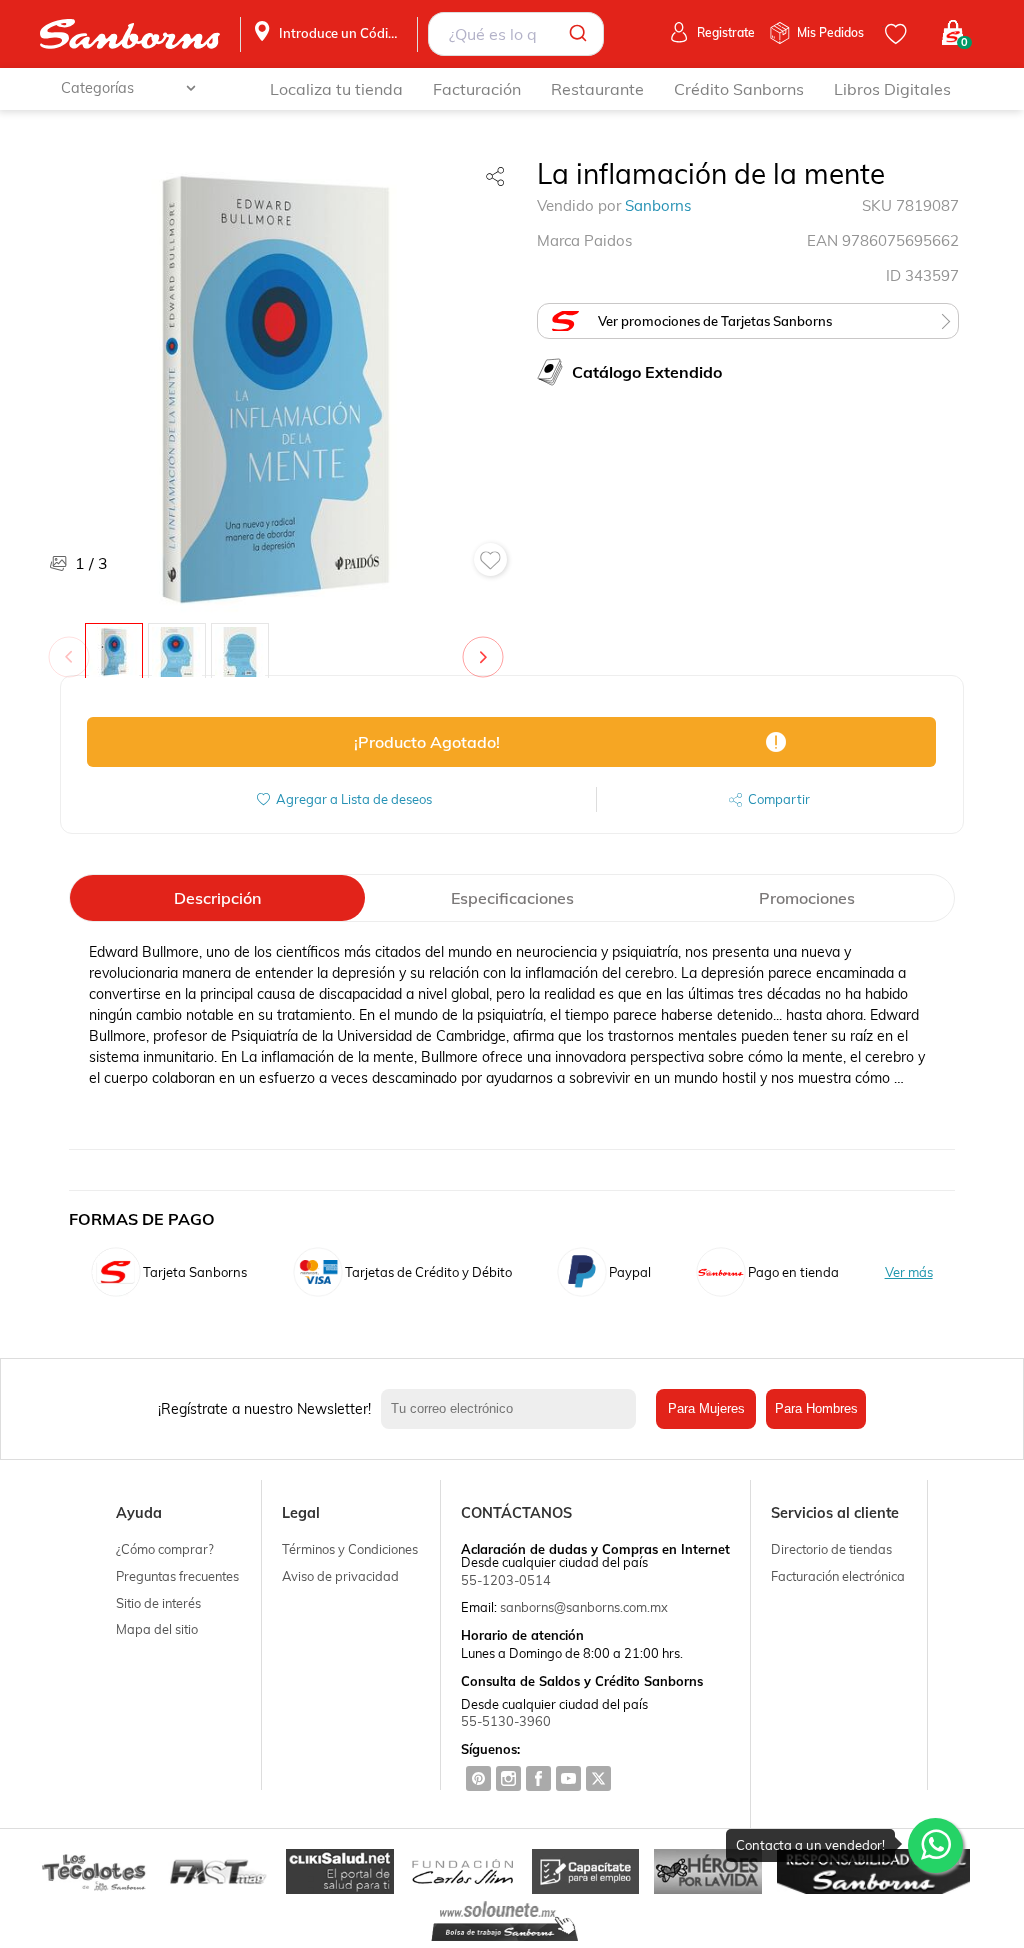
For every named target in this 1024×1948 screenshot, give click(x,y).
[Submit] (581, 34)
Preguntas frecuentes (177, 1576)
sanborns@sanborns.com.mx (584, 1607)
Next (487, 647)
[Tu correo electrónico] (513, 1409)
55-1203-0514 (506, 1580)
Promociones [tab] (807, 898)
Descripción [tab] (217, 898)
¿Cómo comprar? (165, 1549)
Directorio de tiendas (831, 1549)
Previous (73, 647)
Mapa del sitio (157, 1629)
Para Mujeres (706, 1408)
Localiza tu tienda (336, 89)
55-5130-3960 (506, 1721)
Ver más (909, 1272)
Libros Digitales (892, 89)
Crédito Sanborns (739, 89)
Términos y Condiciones (350, 1549)
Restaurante (597, 89)
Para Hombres (816, 1408)
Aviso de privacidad (340, 1576)
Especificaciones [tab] (512, 898)
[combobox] (516, 34)
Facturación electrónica (838, 1576)
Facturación (477, 89)
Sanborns (658, 205)
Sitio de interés (158, 1603)
